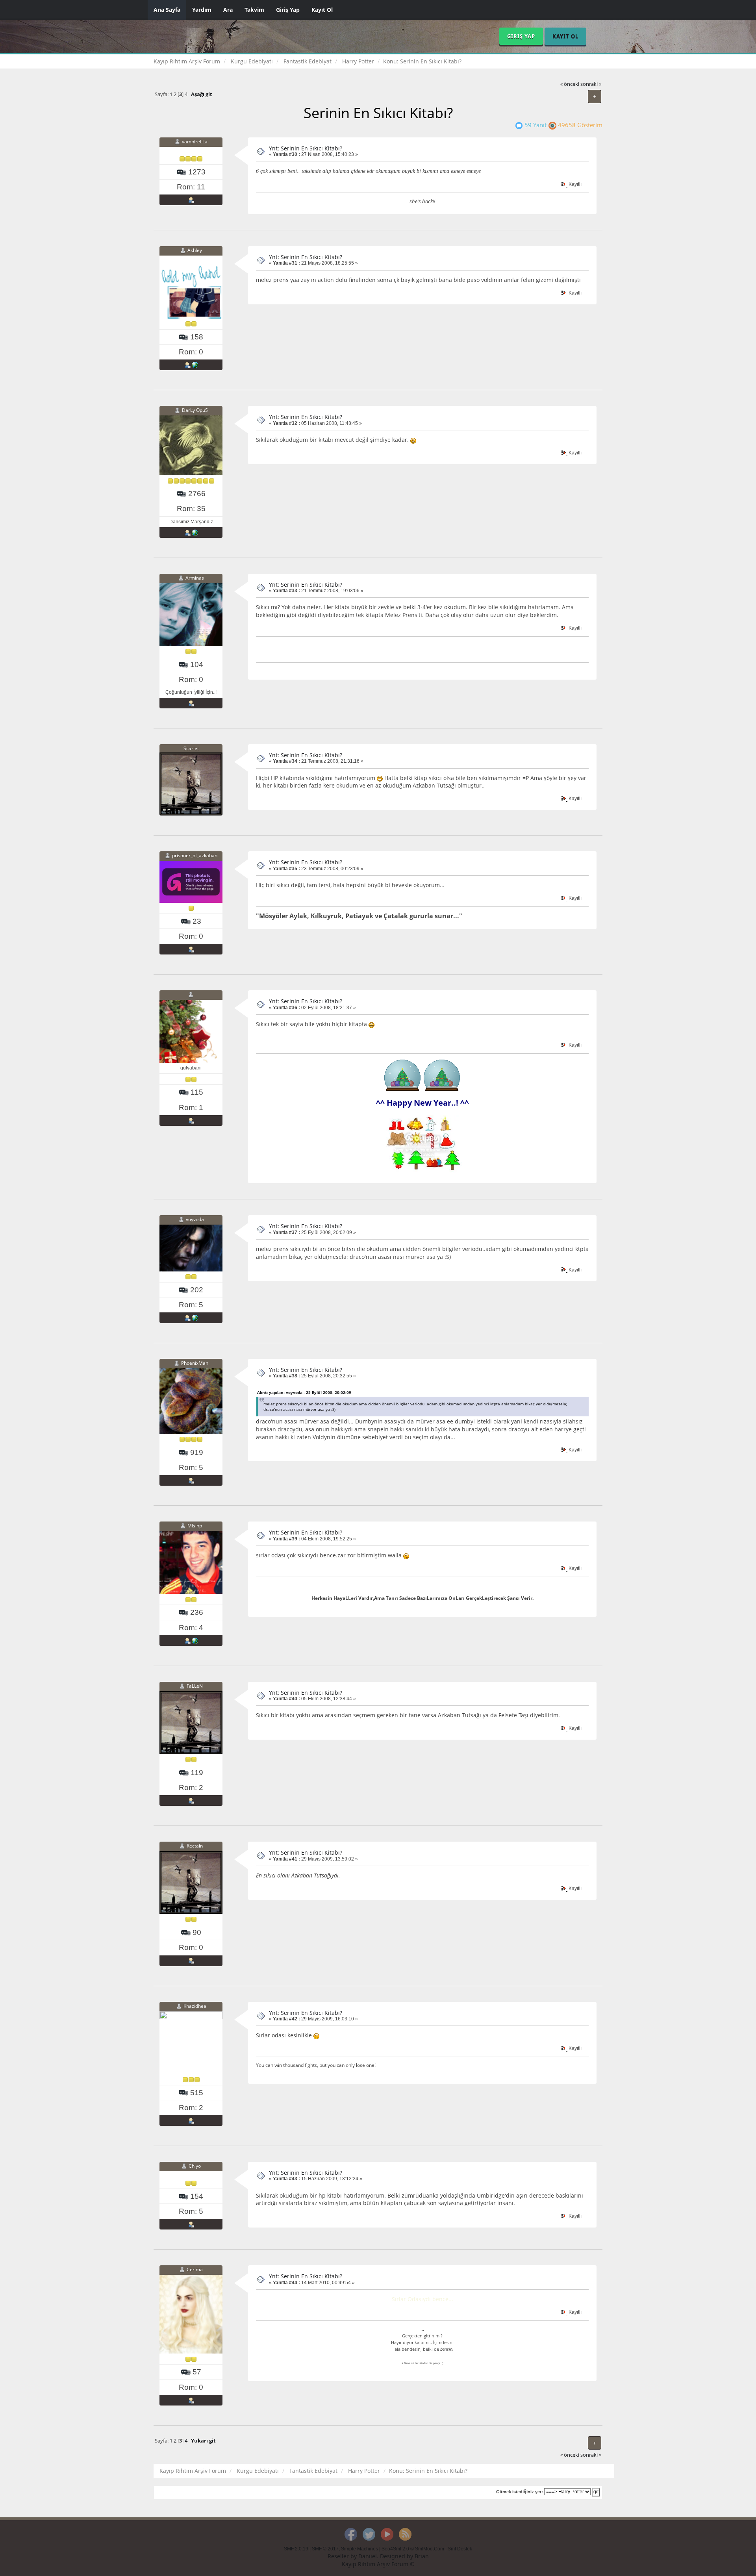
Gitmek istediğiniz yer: (520, 2492)
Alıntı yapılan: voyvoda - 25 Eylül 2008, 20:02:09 (304, 1392)
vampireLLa (195, 142)
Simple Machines (359, 2549)
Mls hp (195, 1526)
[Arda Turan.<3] (195, 1640)
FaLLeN (195, 1686)
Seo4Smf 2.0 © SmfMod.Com (413, 2549)
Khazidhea (195, 2006)
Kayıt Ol (322, 10)
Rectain (195, 1846)
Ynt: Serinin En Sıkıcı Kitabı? (306, 148)
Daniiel (368, 2556)
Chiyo (195, 2166)
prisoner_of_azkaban (195, 856)
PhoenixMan (195, 1363)
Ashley (195, 250)
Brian (422, 2556)
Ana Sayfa (167, 10)
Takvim (254, 10)
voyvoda (195, 1219)
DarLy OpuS (195, 410)
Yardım (202, 10)
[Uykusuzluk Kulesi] (195, 532)
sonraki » (591, 84)
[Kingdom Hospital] (195, 365)
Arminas (195, 578)
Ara (228, 10)
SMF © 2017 (325, 2549)
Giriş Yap (288, 10)
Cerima (195, 2270)
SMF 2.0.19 (296, 2549)
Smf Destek (460, 2549)
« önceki (570, 84)
